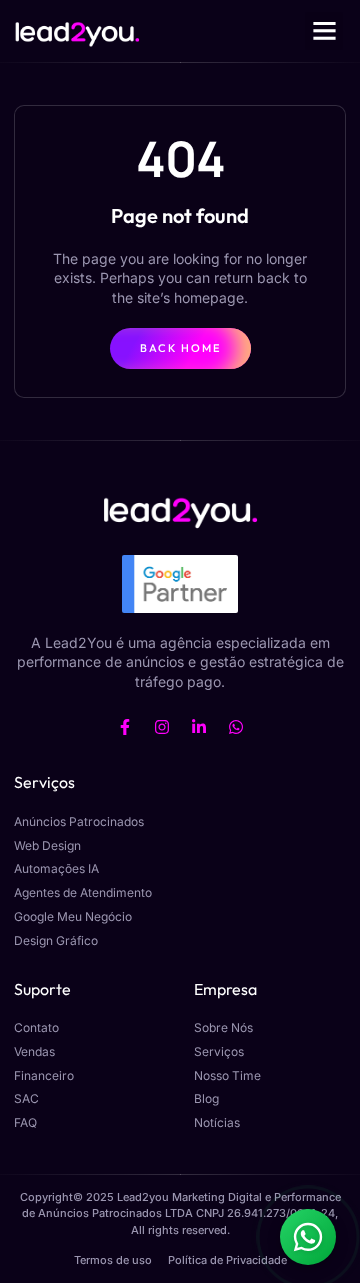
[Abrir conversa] (308, 1237)
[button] (324, 31)
